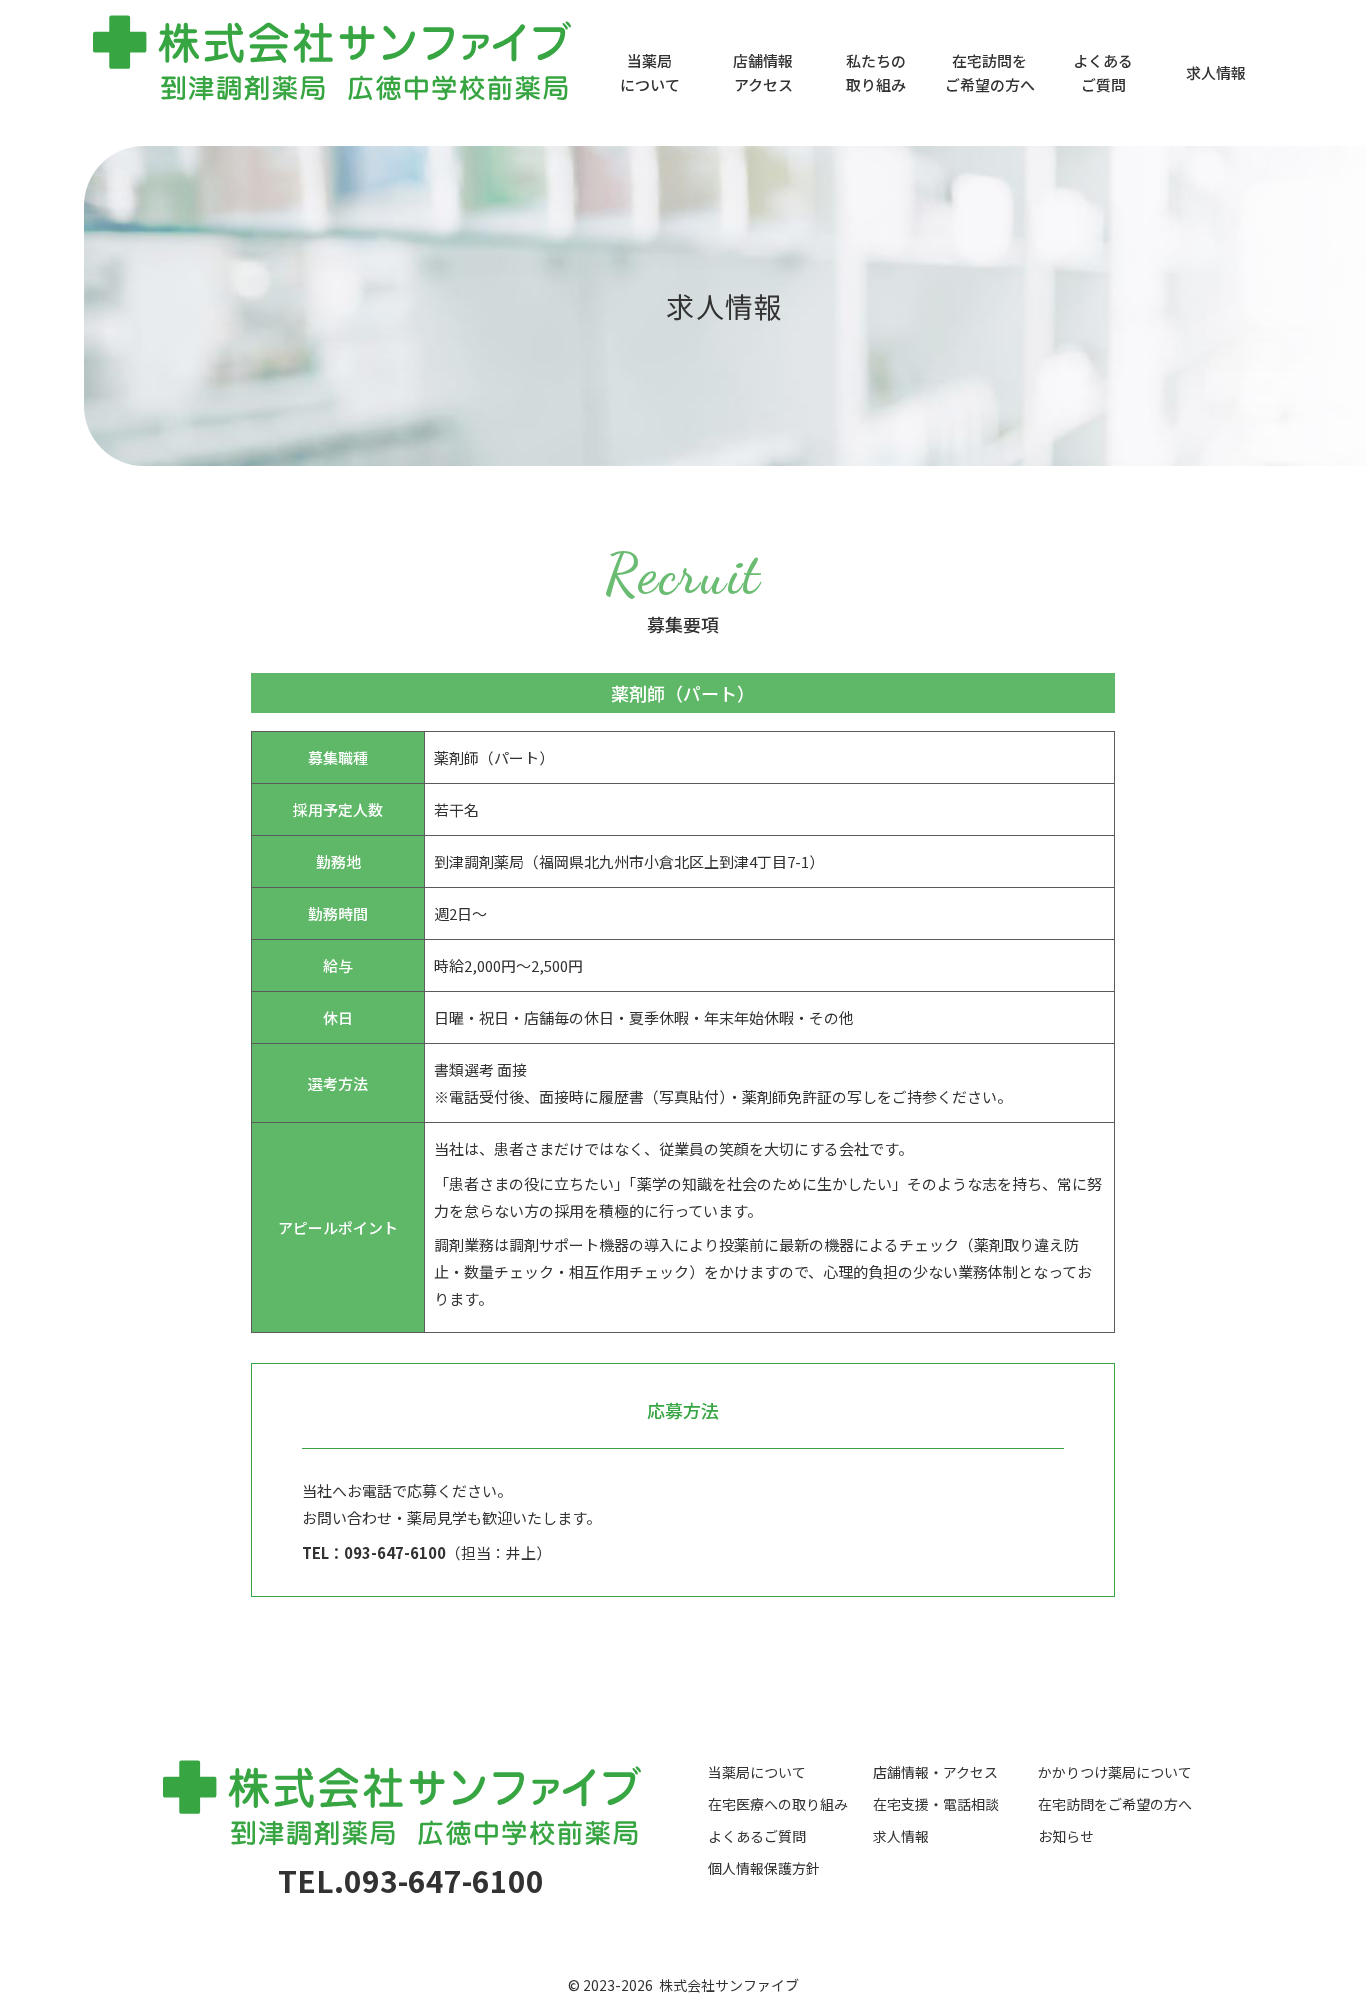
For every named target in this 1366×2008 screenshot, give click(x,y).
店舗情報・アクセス (935, 1772)
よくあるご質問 (1103, 72)
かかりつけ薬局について (1115, 1772)
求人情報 (1216, 72)
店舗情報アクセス (763, 72)
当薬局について (650, 72)
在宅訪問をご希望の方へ (990, 72)
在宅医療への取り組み (778, 1804)
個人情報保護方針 (764, 1868)
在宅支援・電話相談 (936, 1804)
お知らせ (1066, 1836)
